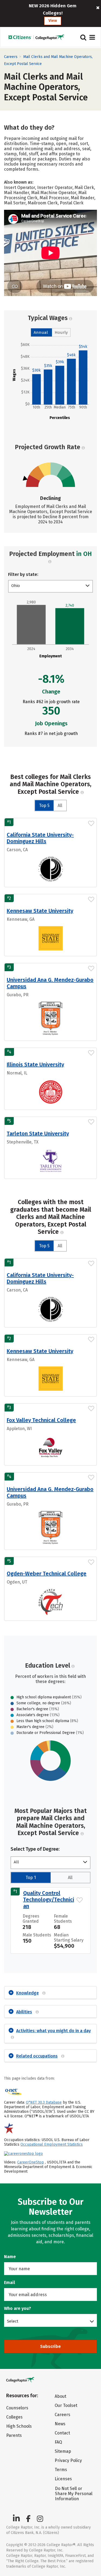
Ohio (16, 586)
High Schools (19, 2426)
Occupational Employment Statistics (52, 2144)
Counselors (17, 2408)
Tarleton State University (38, 1134)
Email (10, 2283)
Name (10, 2257)
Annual (41, 332)
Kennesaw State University (40, 911)
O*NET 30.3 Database (44, 2102)
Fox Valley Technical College (41, 1420)
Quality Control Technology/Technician (49, 1900)
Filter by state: (23, 574)
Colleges (14, 2417)
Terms (61, 2470)
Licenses (63, 2479)
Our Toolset (66, 2405)
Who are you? (18, 2308)
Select (13, 2321)
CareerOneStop (31, 2162)
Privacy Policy (68, 2460)
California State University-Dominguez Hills (40, 838)
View (53, 21)
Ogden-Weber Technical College (47, 1574)
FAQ (58, 2442)
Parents (14, 2435)
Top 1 (31, 1878)
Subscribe (50, 2346)
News (60, 2424)
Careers (11, 57)
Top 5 (44, 806)
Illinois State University (35, 1064)
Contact (62, 2433)
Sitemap (63, 2451)
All (60, 806)
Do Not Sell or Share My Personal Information (74, 2494)
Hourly (61, 332)
